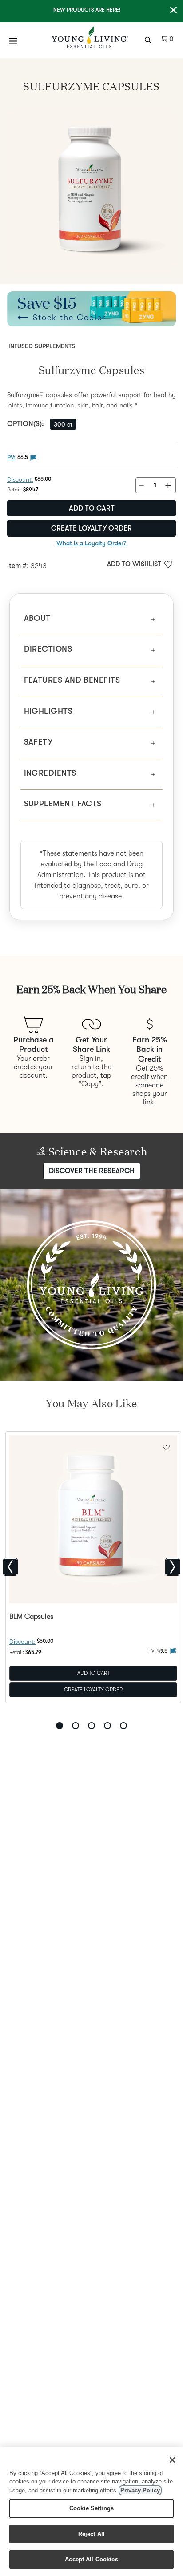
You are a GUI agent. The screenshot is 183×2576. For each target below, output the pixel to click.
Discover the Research (92, 1171)
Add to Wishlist (134, 564)
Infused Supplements (42, 346)
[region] (91, 2512)
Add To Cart (93, 1673)
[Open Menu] (13, 41)
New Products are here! (87, 10)
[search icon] (149, 39)
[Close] (172, 2460)
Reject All (91, 2534)
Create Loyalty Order (91, 528)
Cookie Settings (91, 2508)
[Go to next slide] (173, 1567)
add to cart (92, 508)
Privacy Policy (140, 2490)
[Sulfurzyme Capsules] (91, 191)
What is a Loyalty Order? (91, 543)
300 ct (63, 424)
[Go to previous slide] (10, 1567)
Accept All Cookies (91, 2559)
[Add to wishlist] (166, 1446)
